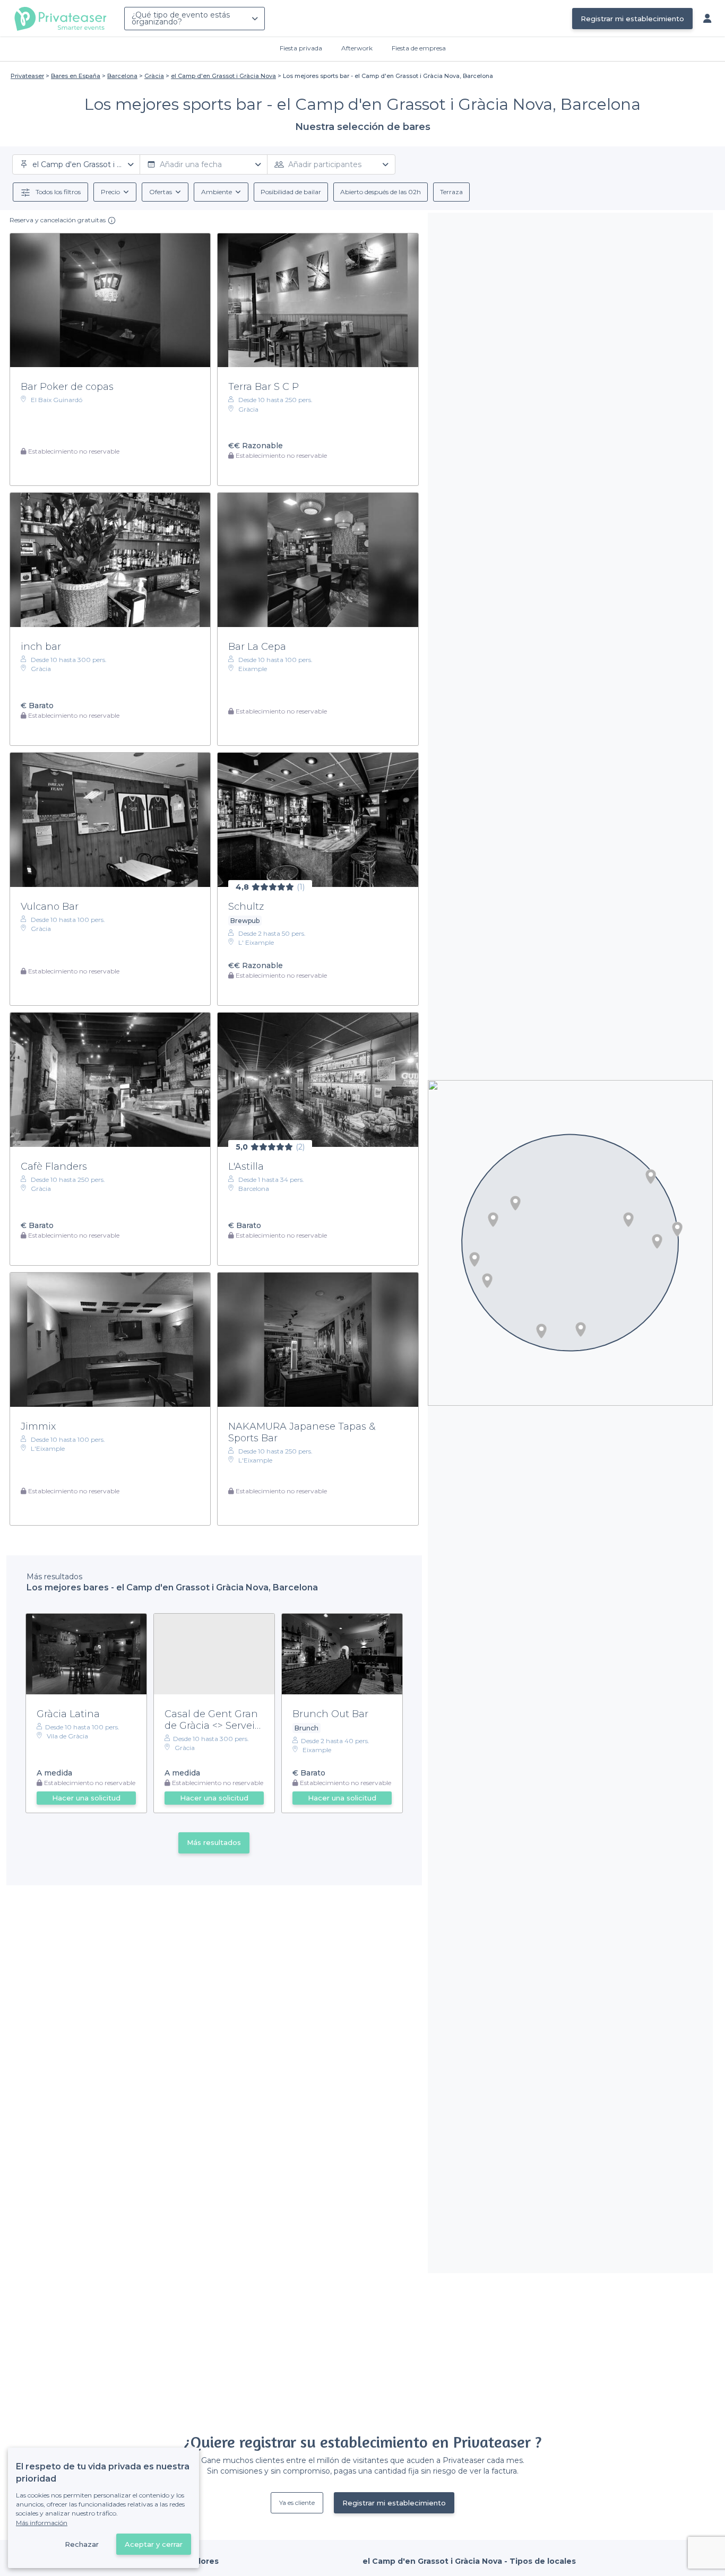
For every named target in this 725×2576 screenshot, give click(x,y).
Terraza (451, 192)
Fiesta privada (301, 48)
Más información (42, 2523)
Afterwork (357, 48)
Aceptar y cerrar (154, 2544)
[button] (657, 1241)
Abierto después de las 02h (381, 192)
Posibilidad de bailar (291, 192)
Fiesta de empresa (419, 48)
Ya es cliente (297, 2503)
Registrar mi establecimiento (632, 19)
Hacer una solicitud (86, 1798)
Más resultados (214, 1842)
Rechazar (82, 2544)
